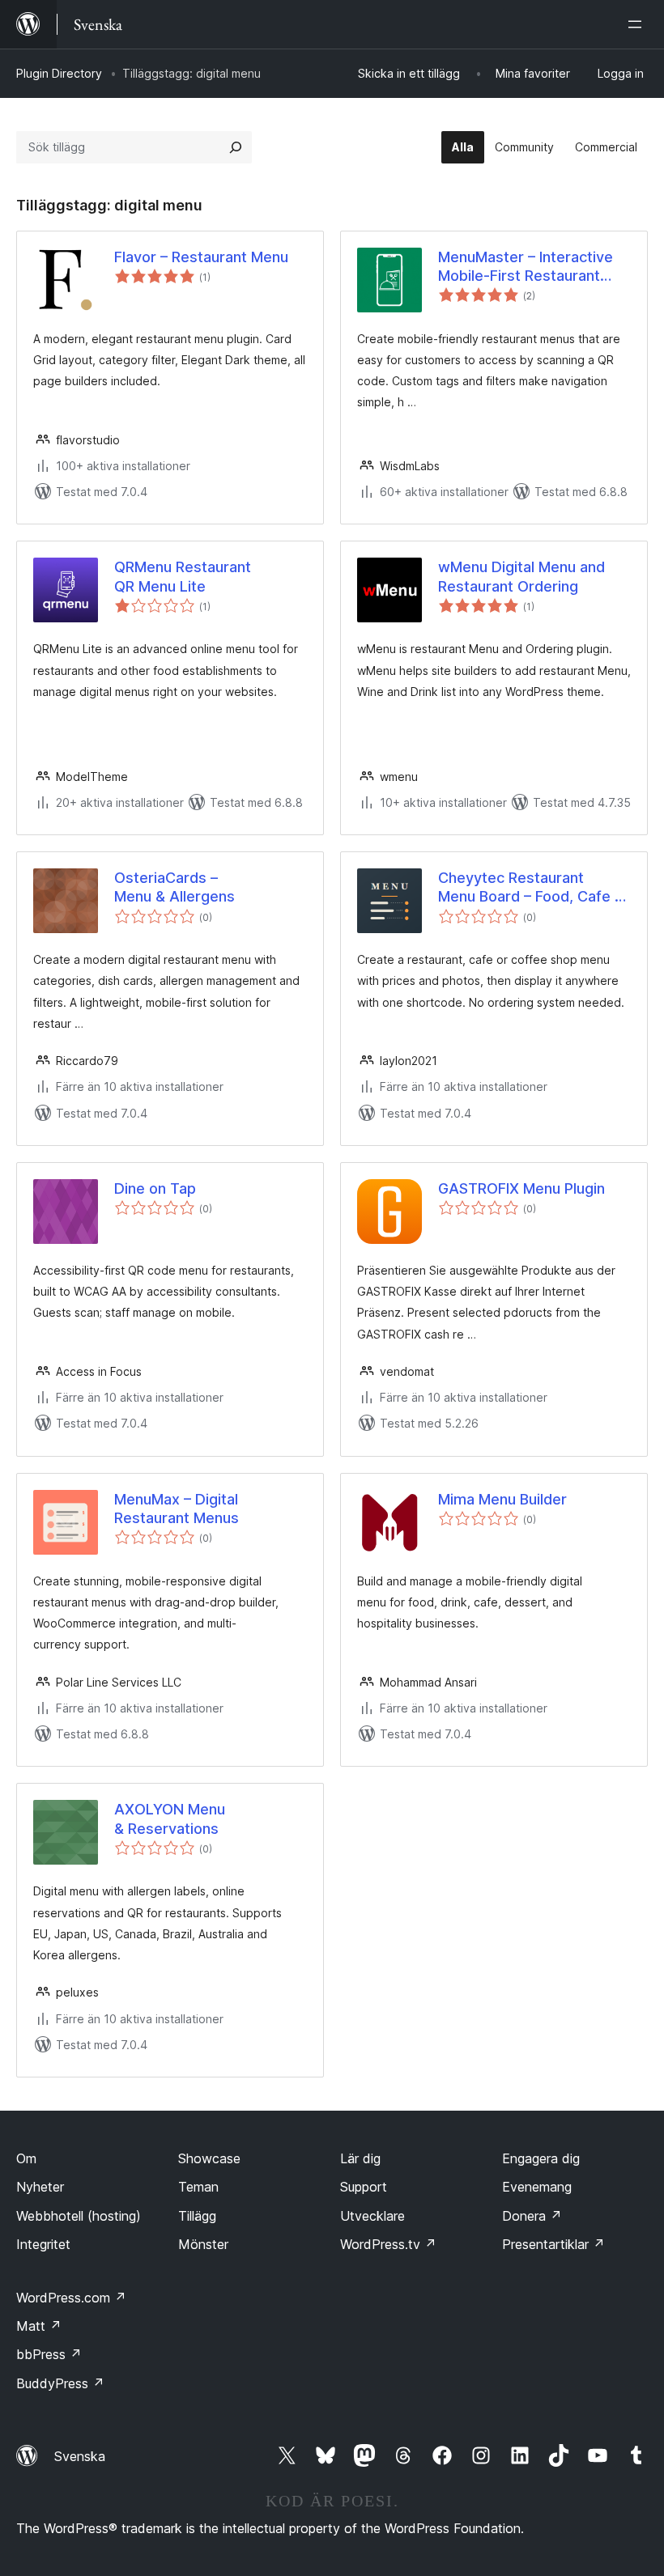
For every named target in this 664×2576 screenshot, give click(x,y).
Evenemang (537, 2187)
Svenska (80, 2456)
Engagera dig (541, 2158)
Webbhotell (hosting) (79, 2216)
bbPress (49, 2354)
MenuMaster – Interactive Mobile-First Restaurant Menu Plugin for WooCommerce (526, 267)
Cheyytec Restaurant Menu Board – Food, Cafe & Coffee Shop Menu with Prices (531, 888)
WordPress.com (71, 2298)
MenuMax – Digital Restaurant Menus (177, 1509)
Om (26, 2158)
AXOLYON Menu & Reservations (170, 1818)
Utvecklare (372, 2216)
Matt (39, 2326)
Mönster (203, 2244)
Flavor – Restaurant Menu (201, 257)
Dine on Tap (155, 1188)
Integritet (43, 2244)
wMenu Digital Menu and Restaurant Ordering (521, 576)
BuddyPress (60, 2383)
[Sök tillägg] (236, 147)
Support (364, 2187)
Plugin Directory (59, 73)
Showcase (209, 2158)
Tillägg (197, 2216)
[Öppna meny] (638, 24)
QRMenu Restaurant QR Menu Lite (183, 576)
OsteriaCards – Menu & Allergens (175, 887)
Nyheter (40, 2187)
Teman (198, 2187)
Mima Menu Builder (502, 1499)
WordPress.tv (388, 2244)
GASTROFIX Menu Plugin (521, 1188)
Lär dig (360, 2158)
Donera (532, 2216)
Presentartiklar (553, 2244)
